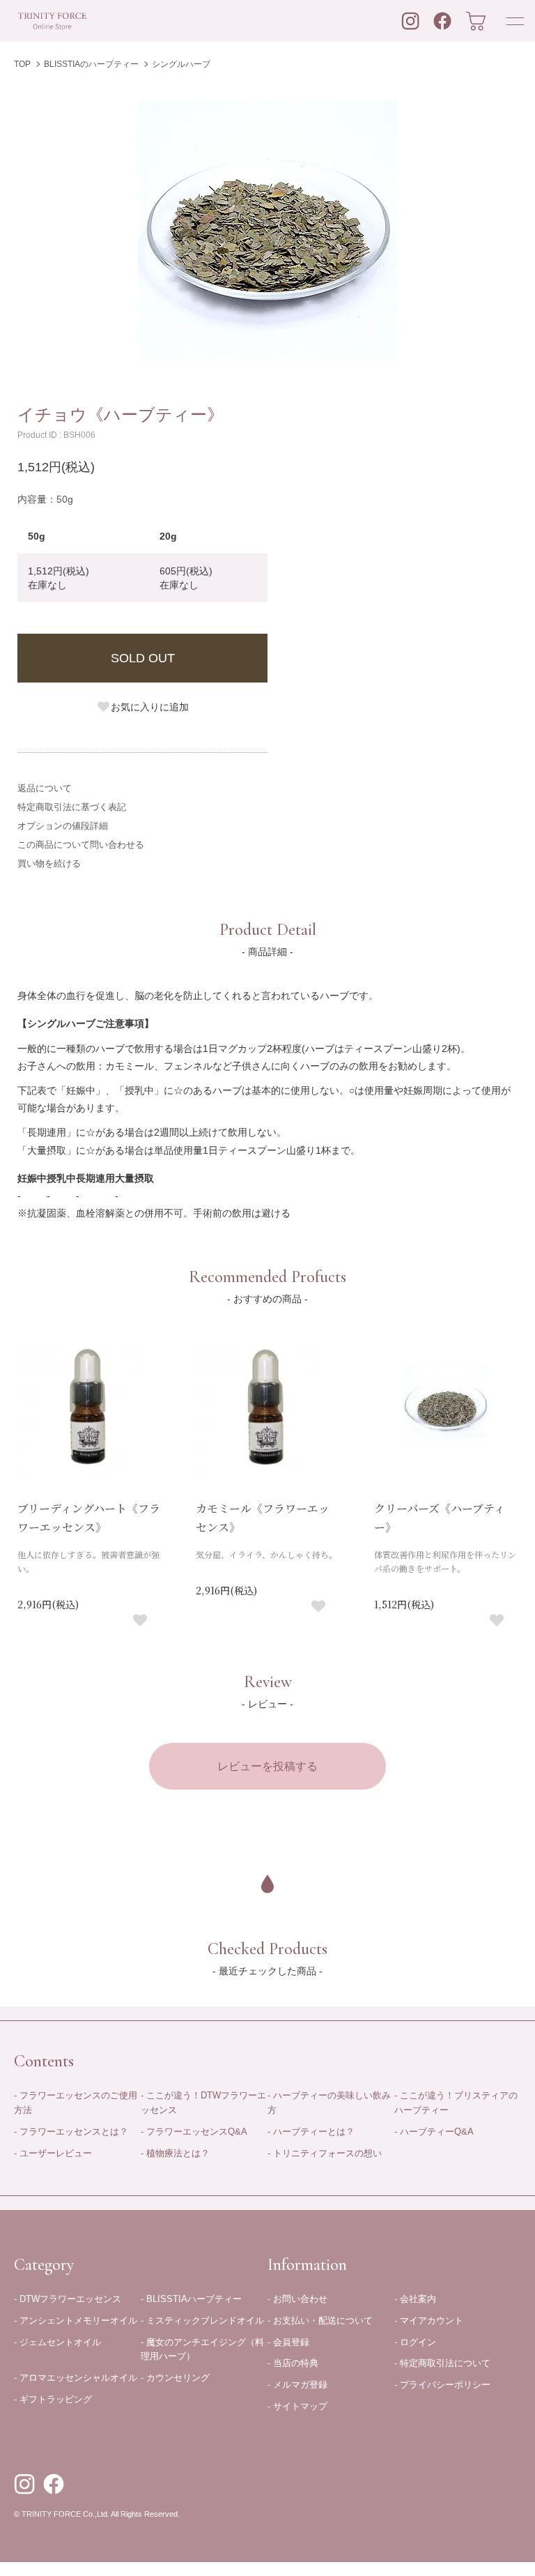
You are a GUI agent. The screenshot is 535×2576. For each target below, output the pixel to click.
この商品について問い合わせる (81, 845)
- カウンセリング (175, 2378)
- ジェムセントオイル (57, 2342)
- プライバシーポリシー (442, 2385)
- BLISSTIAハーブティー (191, 2299)
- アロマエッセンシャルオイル (76, 2378)
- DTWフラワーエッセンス (68, 2299)
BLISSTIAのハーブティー (91, 64)
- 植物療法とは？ (175, 2153)
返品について (45, 788)
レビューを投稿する (267, 1766)
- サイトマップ (297, 2406)
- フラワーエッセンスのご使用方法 (76, 2103)
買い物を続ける (49, 863)
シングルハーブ (181, 64)
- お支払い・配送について (320, 2320)
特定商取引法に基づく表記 (72, 807)
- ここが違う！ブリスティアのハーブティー (456, 2103)
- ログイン (415, 2342)
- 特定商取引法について (442, 2363)
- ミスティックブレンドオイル (202, 2320)
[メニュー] (514, 21)
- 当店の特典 (293, 2363)
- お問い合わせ (297, 2299)
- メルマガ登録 (297, 2385)
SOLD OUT (143, 658)
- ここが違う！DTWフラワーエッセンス (203, 2103)
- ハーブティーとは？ (311, 2132)
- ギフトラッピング (53, 2399)
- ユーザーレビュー (53, 2153)
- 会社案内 (415, 2299)
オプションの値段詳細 (63, 826)
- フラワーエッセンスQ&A (194, 2132)
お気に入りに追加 (150, 707)
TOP (22, 64)
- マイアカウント (429, 2320)
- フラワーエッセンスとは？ (71, 2132)
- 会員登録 (288, 2342)
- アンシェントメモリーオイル (76, 2320)
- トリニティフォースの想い (325, 2153)
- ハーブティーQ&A (434, 2132)
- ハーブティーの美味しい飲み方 (329, 2103)
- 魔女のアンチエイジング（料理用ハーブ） (202, 2349)
